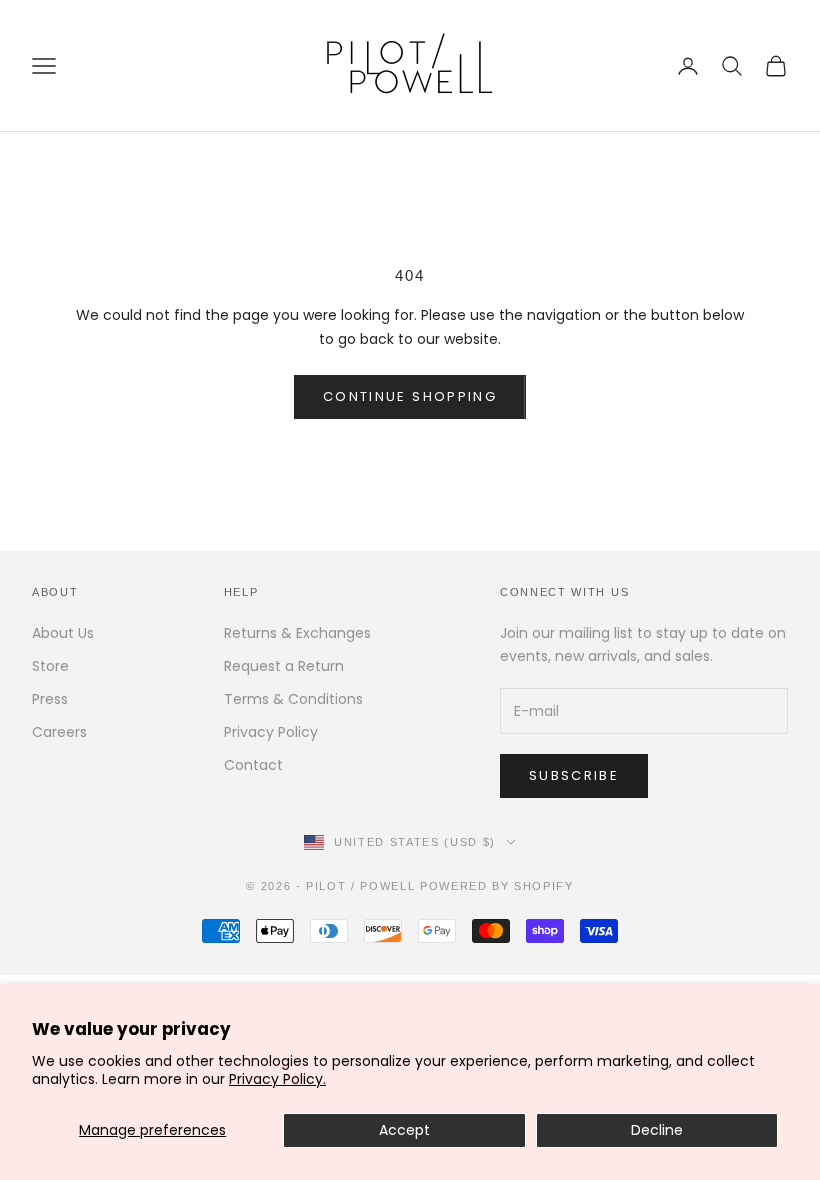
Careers (59, 732)
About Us (63, 633)
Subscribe (574, 775)
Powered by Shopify (497, 886)
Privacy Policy (271, 732)
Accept (404, 1130)
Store (50, 666)
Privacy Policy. (277, 1079)
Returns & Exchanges (297, 633)
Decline (657, 1130)
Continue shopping (410, 396)
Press (50, 699)
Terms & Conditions (293, 699)
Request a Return (284, 666)
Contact (253, 765)
